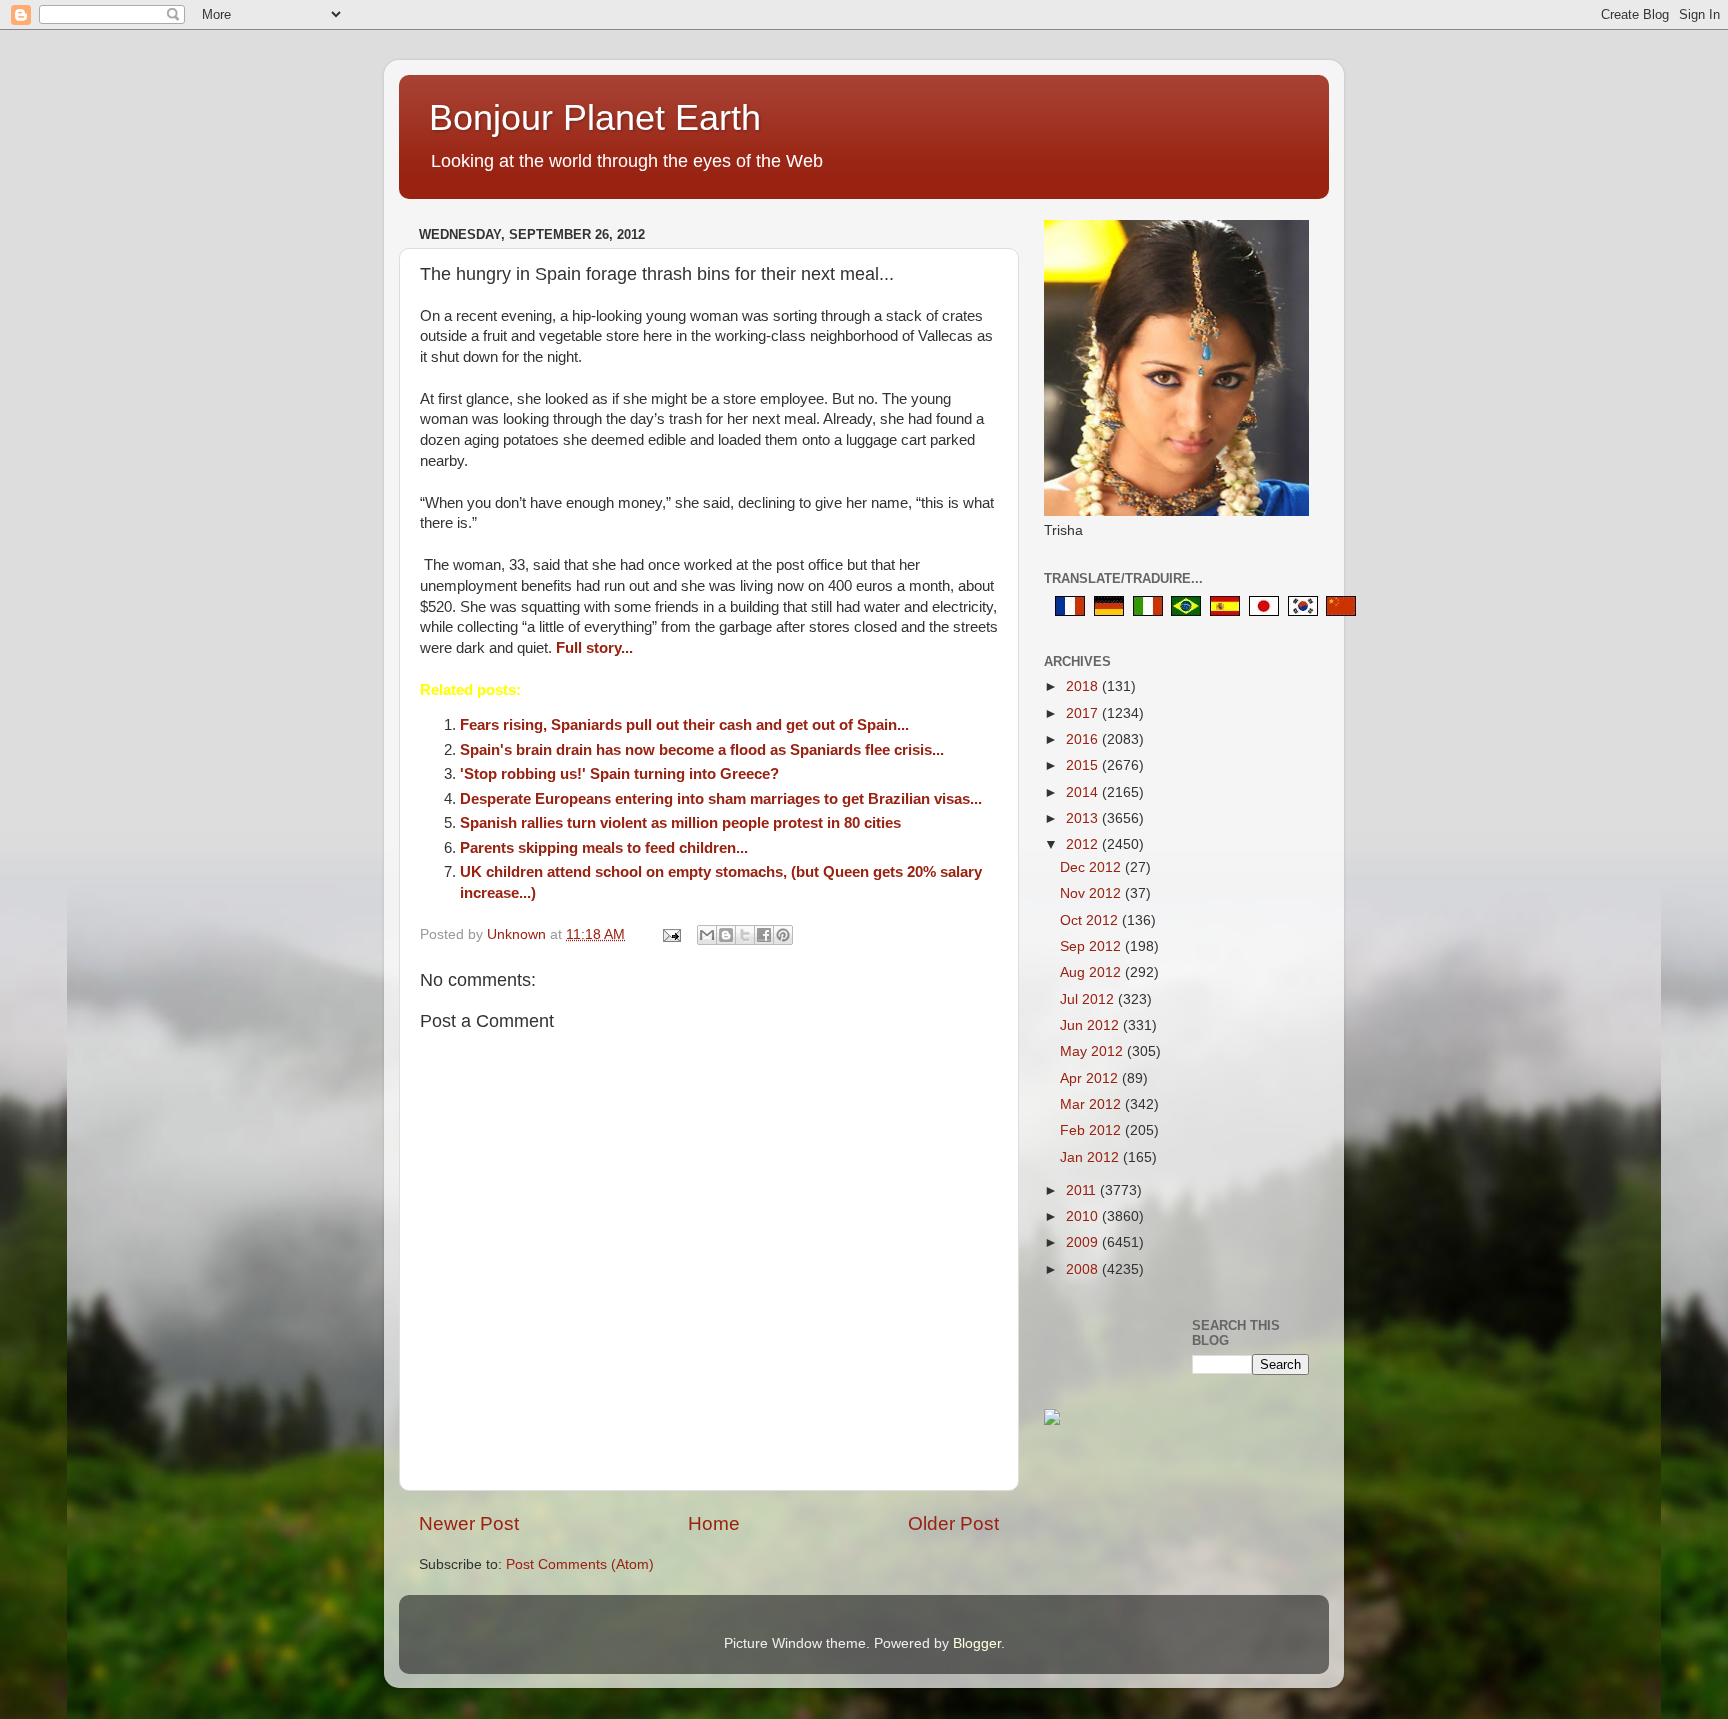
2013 (1084, 818)
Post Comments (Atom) (580, 1564)
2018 (1084, 686)
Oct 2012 (1091, 920)
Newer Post (469, 1523)
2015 (1084, 765)
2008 (1084, 1269)
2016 (1084, 739)
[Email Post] (670, 934)
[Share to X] (745, 935)
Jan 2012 (1091, 1157)
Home (714, 1523)
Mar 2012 (1092, 1104)
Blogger (977, 1643)
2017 (1084, 713)
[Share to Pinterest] (783, 935)
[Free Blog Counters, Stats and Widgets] (1052, 1420)
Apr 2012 (1091, 1078)
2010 (1084, 1216)
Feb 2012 (1092, 1130)
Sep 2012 (1092, 946)
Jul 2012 (1089, 999)
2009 (1084, 1242)
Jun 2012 (1091, 1025)
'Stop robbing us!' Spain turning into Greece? (619, 774)
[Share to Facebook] (764, 935)
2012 (1084, 844)
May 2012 (1093, 1051)
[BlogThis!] (726, 935)
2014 (1084, 792)
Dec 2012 (1092, 867)
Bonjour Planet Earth (595, 117)
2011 (1083, 1190)
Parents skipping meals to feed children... (604, 848)
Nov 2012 (1092, 893)
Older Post (953, 1523)
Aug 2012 (1092, 972)
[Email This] (707, 935)
